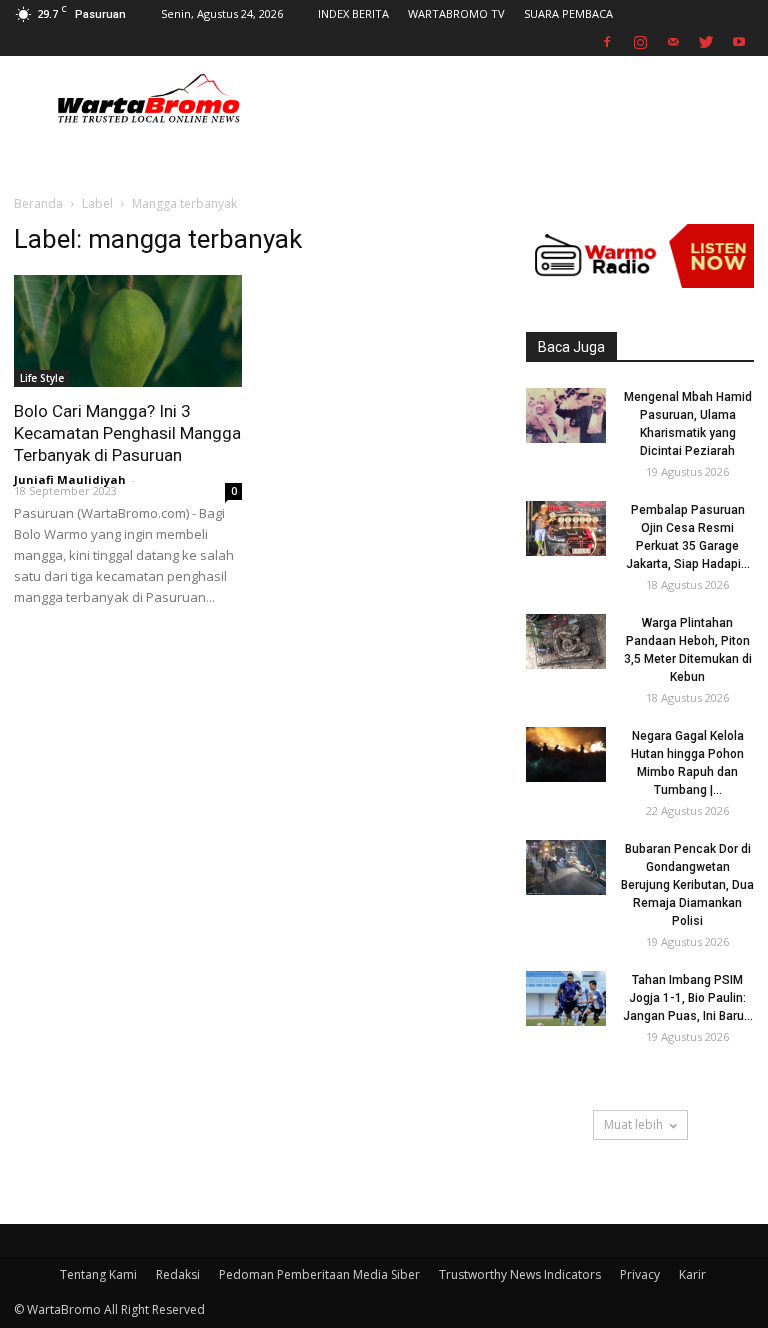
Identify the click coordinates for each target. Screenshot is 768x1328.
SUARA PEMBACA (568, 13)
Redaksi (178, 1274)
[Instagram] (640, 42)
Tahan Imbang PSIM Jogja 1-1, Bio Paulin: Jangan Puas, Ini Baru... (688, 998)
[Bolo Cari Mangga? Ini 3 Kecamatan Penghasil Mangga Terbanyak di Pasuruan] (128, 331)
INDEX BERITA (353, 13)
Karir (692, 1274)
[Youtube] (739, 42)
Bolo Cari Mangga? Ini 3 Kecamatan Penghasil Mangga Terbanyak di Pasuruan (127, 433)
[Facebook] (607, 42)
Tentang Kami (98, 1274)
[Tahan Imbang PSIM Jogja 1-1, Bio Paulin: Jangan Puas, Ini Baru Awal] (566, 998)
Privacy (640, 1274)
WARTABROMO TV (456, 13)
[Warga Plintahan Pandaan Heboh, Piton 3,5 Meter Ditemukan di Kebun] (566, 641)
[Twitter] (706, 42)
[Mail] (673, 42)
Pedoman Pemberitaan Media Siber (319, 1274)
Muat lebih (633, 1124)
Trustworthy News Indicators (520, 1274)
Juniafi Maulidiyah (70, 479)
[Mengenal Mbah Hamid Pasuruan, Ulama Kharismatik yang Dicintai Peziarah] (566, 415)
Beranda (38, 203)
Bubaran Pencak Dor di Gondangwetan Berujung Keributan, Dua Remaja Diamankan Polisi (687, 885)
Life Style (42, 378)
